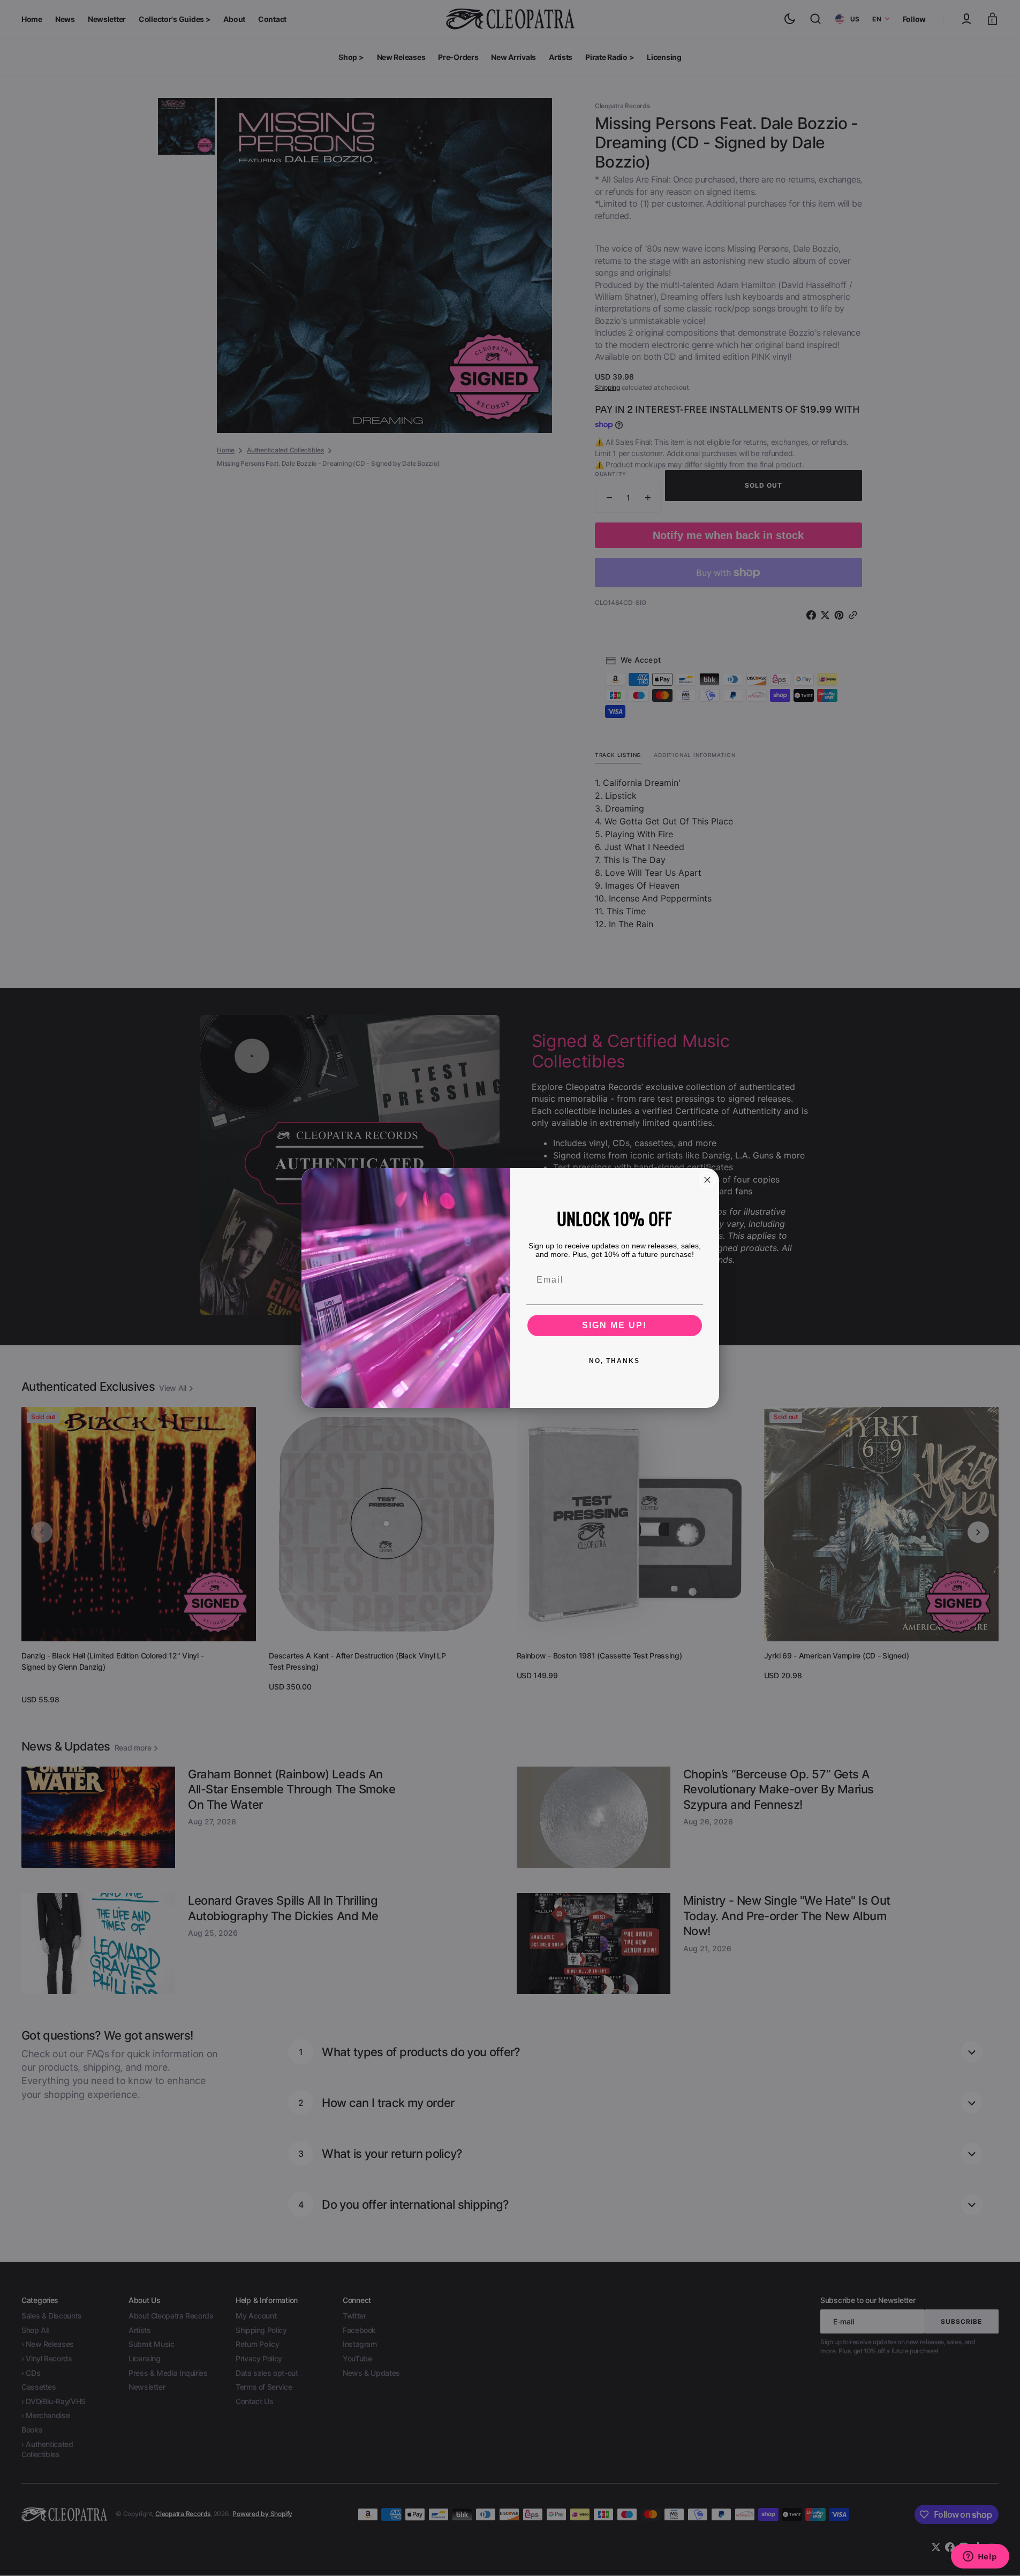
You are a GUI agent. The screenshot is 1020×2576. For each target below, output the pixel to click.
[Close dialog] (707, 1180)
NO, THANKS (614, 1361)
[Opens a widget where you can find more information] (980, 2557)
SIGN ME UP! (614, 1325)
